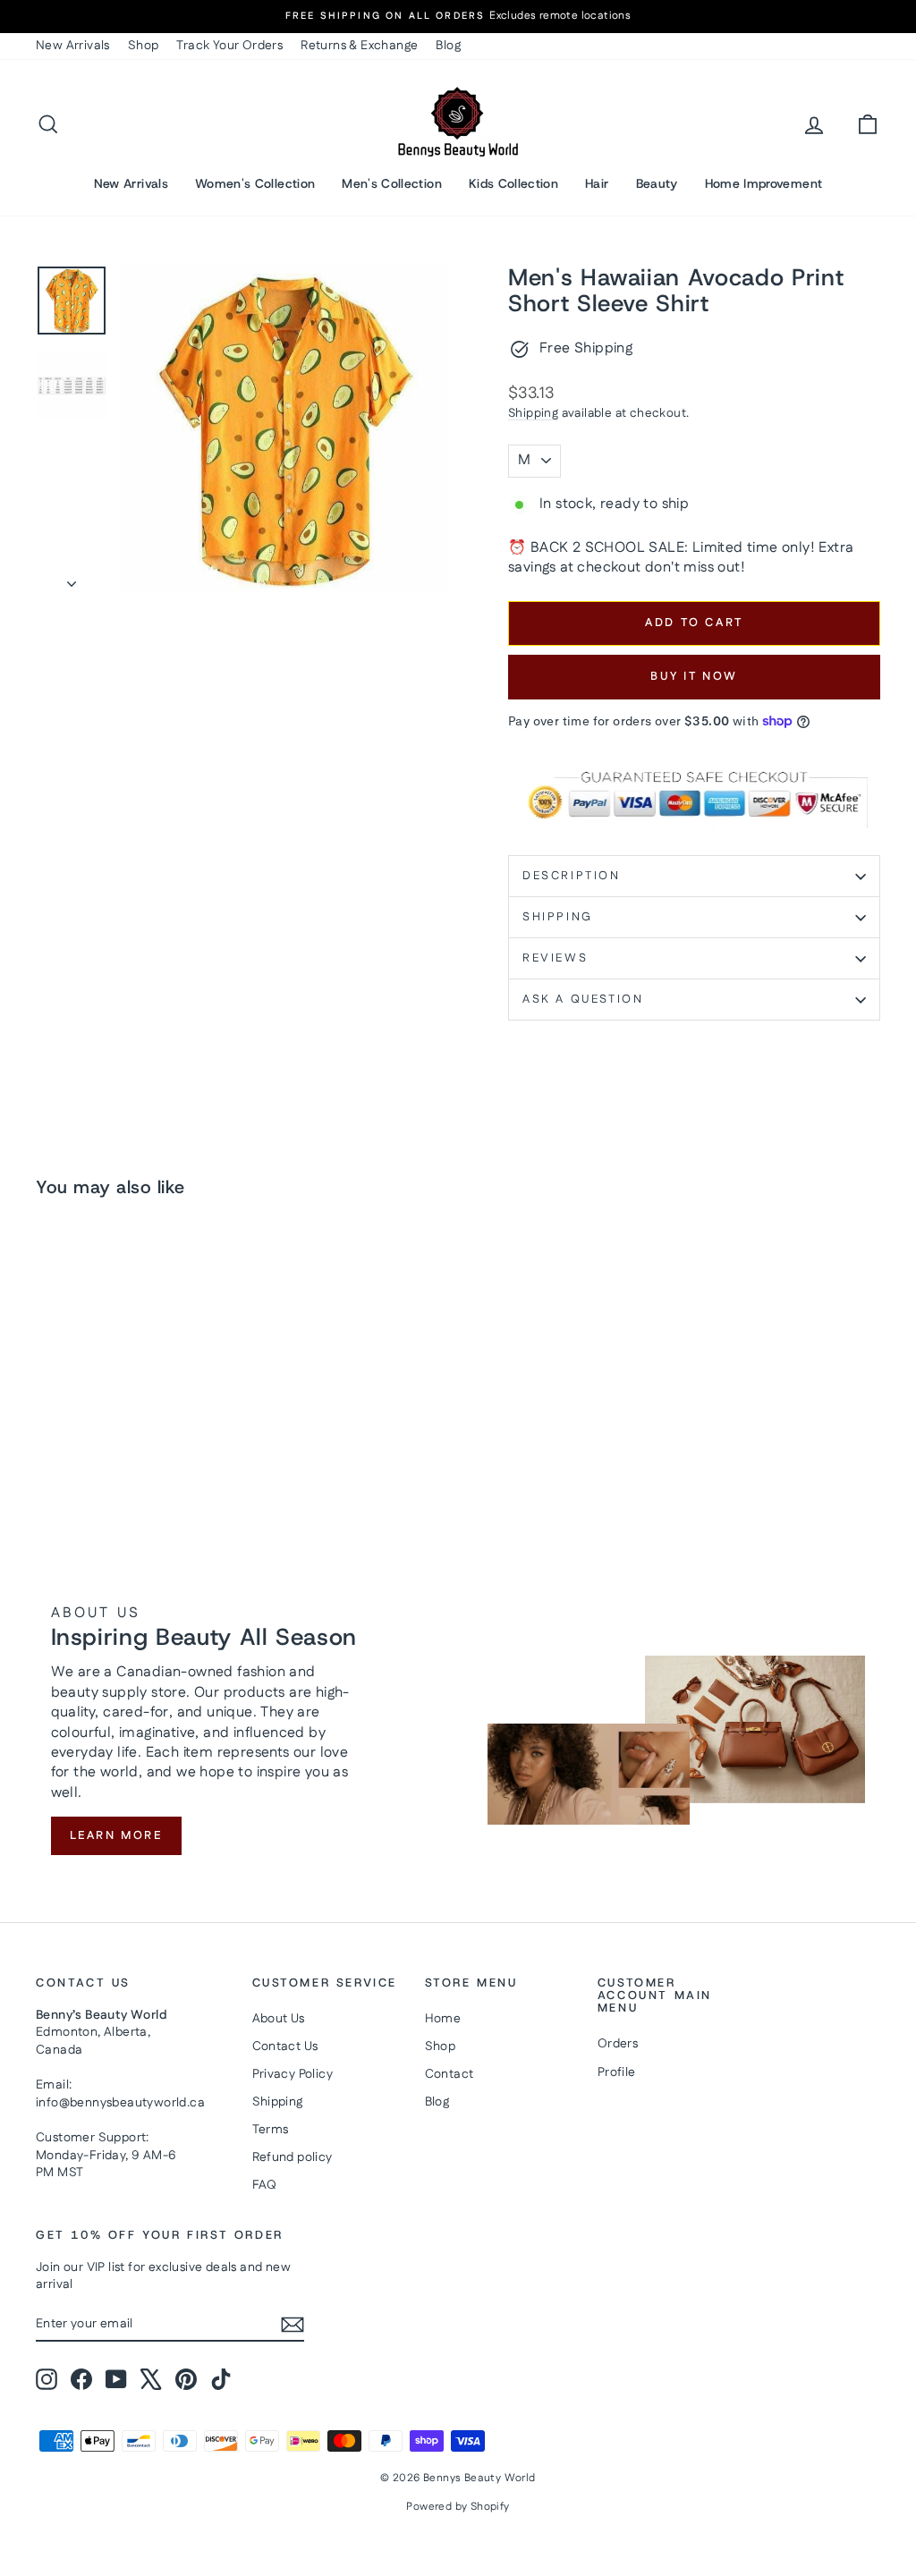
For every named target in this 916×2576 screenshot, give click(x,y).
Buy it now (694, 676)
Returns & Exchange (359, 46)
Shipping (533, 413)
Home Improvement (764, 183)
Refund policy (293, 2157)
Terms (271, 2130)
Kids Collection (513, 183)
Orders (618, 2044)
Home (443, 2019)
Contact (450, 2074)
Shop (144, 46)
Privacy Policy (293, 2074)
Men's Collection (392, 183)
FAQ (265, 2185)
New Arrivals (73, 46)
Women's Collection (255, 183)
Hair (597, 183)
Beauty (657, 183)
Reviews (555, 958)
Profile (617, 2072)
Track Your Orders (229, 46)
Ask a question (583, 999)
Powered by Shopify (458, 2507)
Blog (448, 46)
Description (572, 876)
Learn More (116, 1835)
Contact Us (285, 2046)
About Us (279, 2019)
